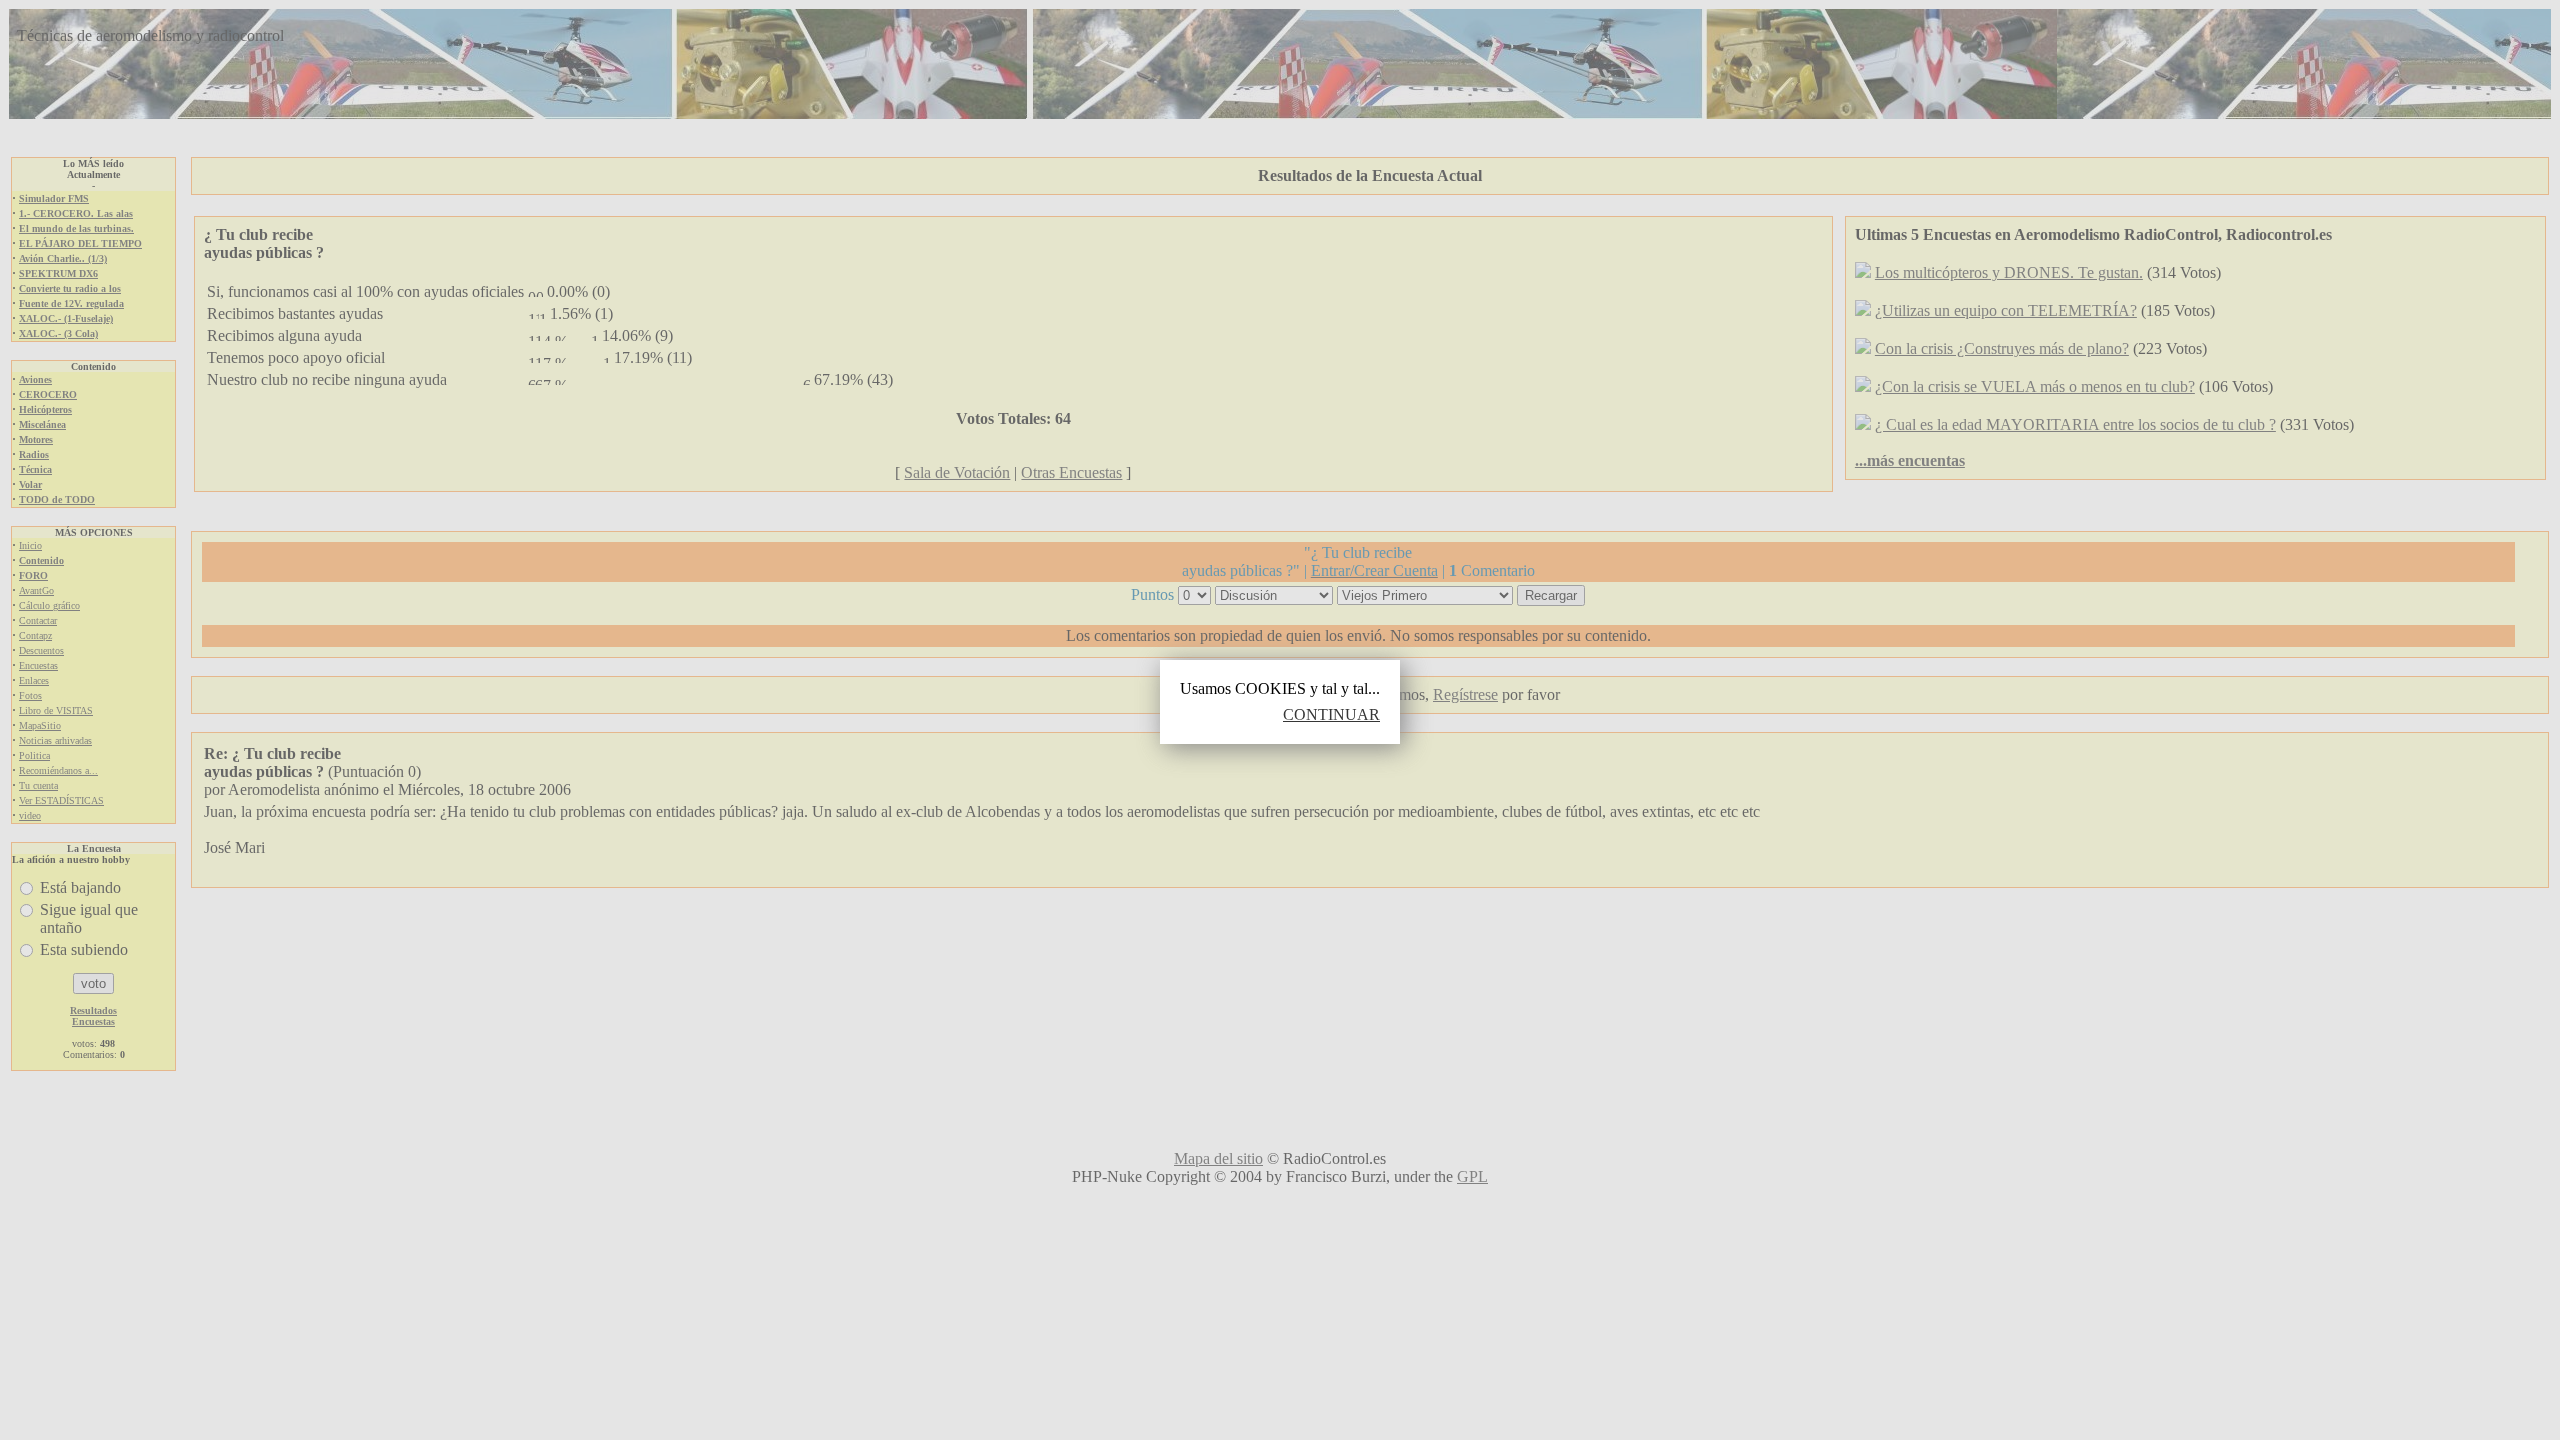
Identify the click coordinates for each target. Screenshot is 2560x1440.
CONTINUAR (1331, 714)
